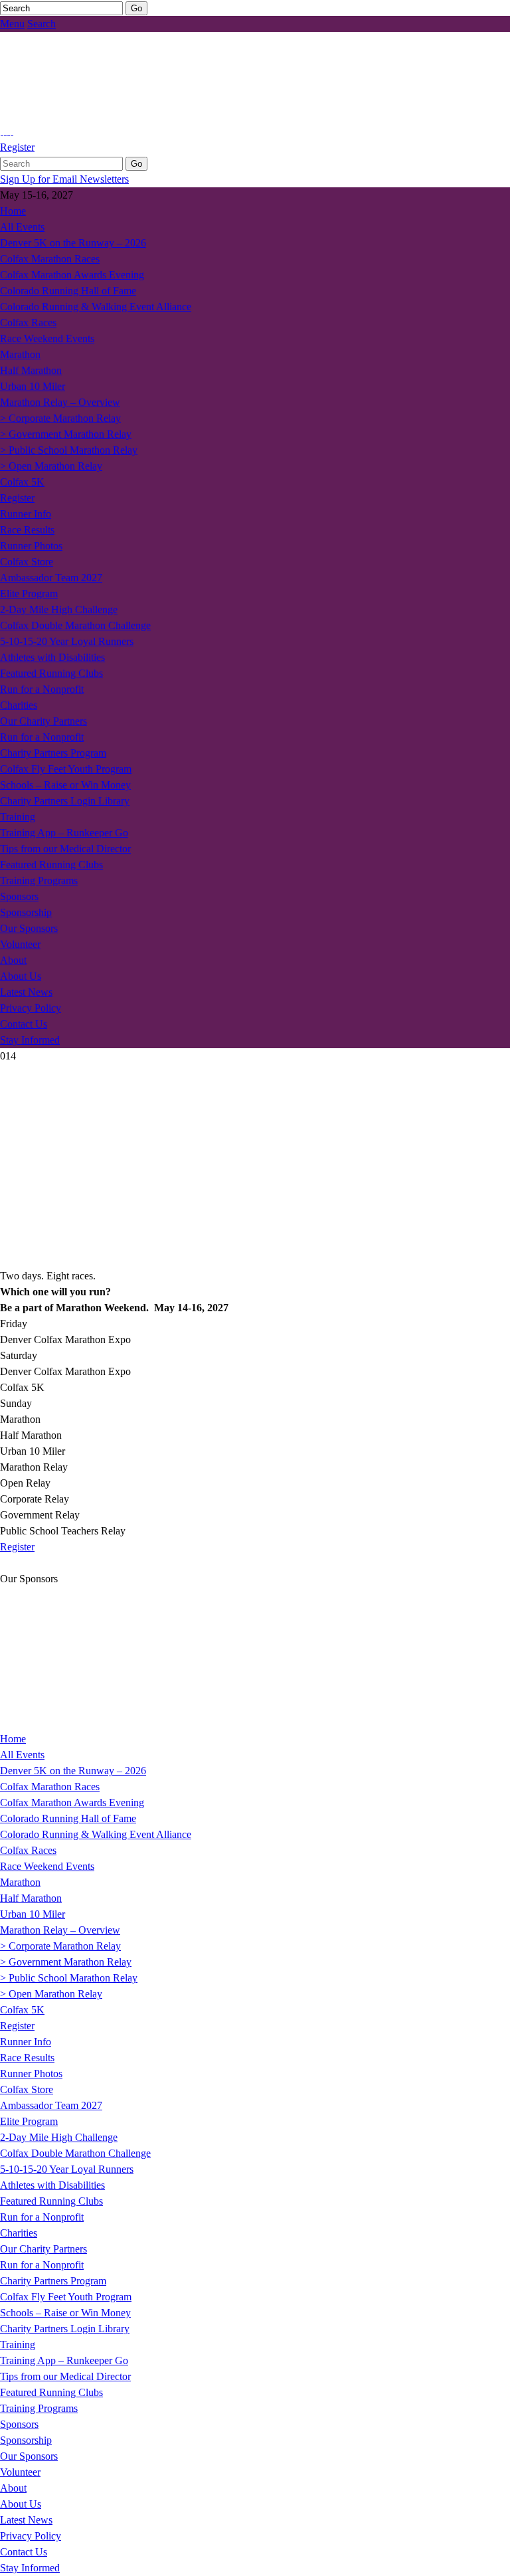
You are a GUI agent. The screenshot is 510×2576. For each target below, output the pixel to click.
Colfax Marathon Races (50, 259)
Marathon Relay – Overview (60, 402)
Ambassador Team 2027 (51, 578)
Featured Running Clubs (51, 673)
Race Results (27, 530)
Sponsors (19, 896)
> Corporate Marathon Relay (60, 418)
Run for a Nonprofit (42, 689)
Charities (19, 705)
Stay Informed (30, 1040)
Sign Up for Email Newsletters (64, 179)
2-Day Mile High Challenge (59, 609)
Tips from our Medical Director (65, 849)
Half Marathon (31, 370)
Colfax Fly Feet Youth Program (66, 769)
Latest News (26, 992)
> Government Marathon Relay (66, 434)
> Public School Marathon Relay (69, 450)
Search (42, 24)
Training (18, 817)
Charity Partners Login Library (65, 801)
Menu (12, 24)
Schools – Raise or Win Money (65, 785)
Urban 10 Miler (33, 386)
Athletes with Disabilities (52, 657)
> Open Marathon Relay (51, 466)
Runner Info (26, 514)
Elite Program (29, 594)
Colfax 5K (22, 482)
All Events (22, 227)
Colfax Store (27, 562)
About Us (21, 976)
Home (13, 211)
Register (17, 147)
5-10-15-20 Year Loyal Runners (67, 641)
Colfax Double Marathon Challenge (75, 625)
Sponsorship (26, 912)
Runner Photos (31, 546)
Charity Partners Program (53, 753)
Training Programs (39, 880)
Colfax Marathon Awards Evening (72, 275)
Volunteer (20, 944)
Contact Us (24, 1024)
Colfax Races (28, 322)
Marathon (20, 354)
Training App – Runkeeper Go (64, 833)
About (13, 960)
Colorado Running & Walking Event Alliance (96, 307)
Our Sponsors (29, 928)
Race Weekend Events (47, 338)
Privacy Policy (31, 1008)
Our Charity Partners (43, 721)
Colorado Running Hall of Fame (68, 291)
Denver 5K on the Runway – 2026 (73, 243)
